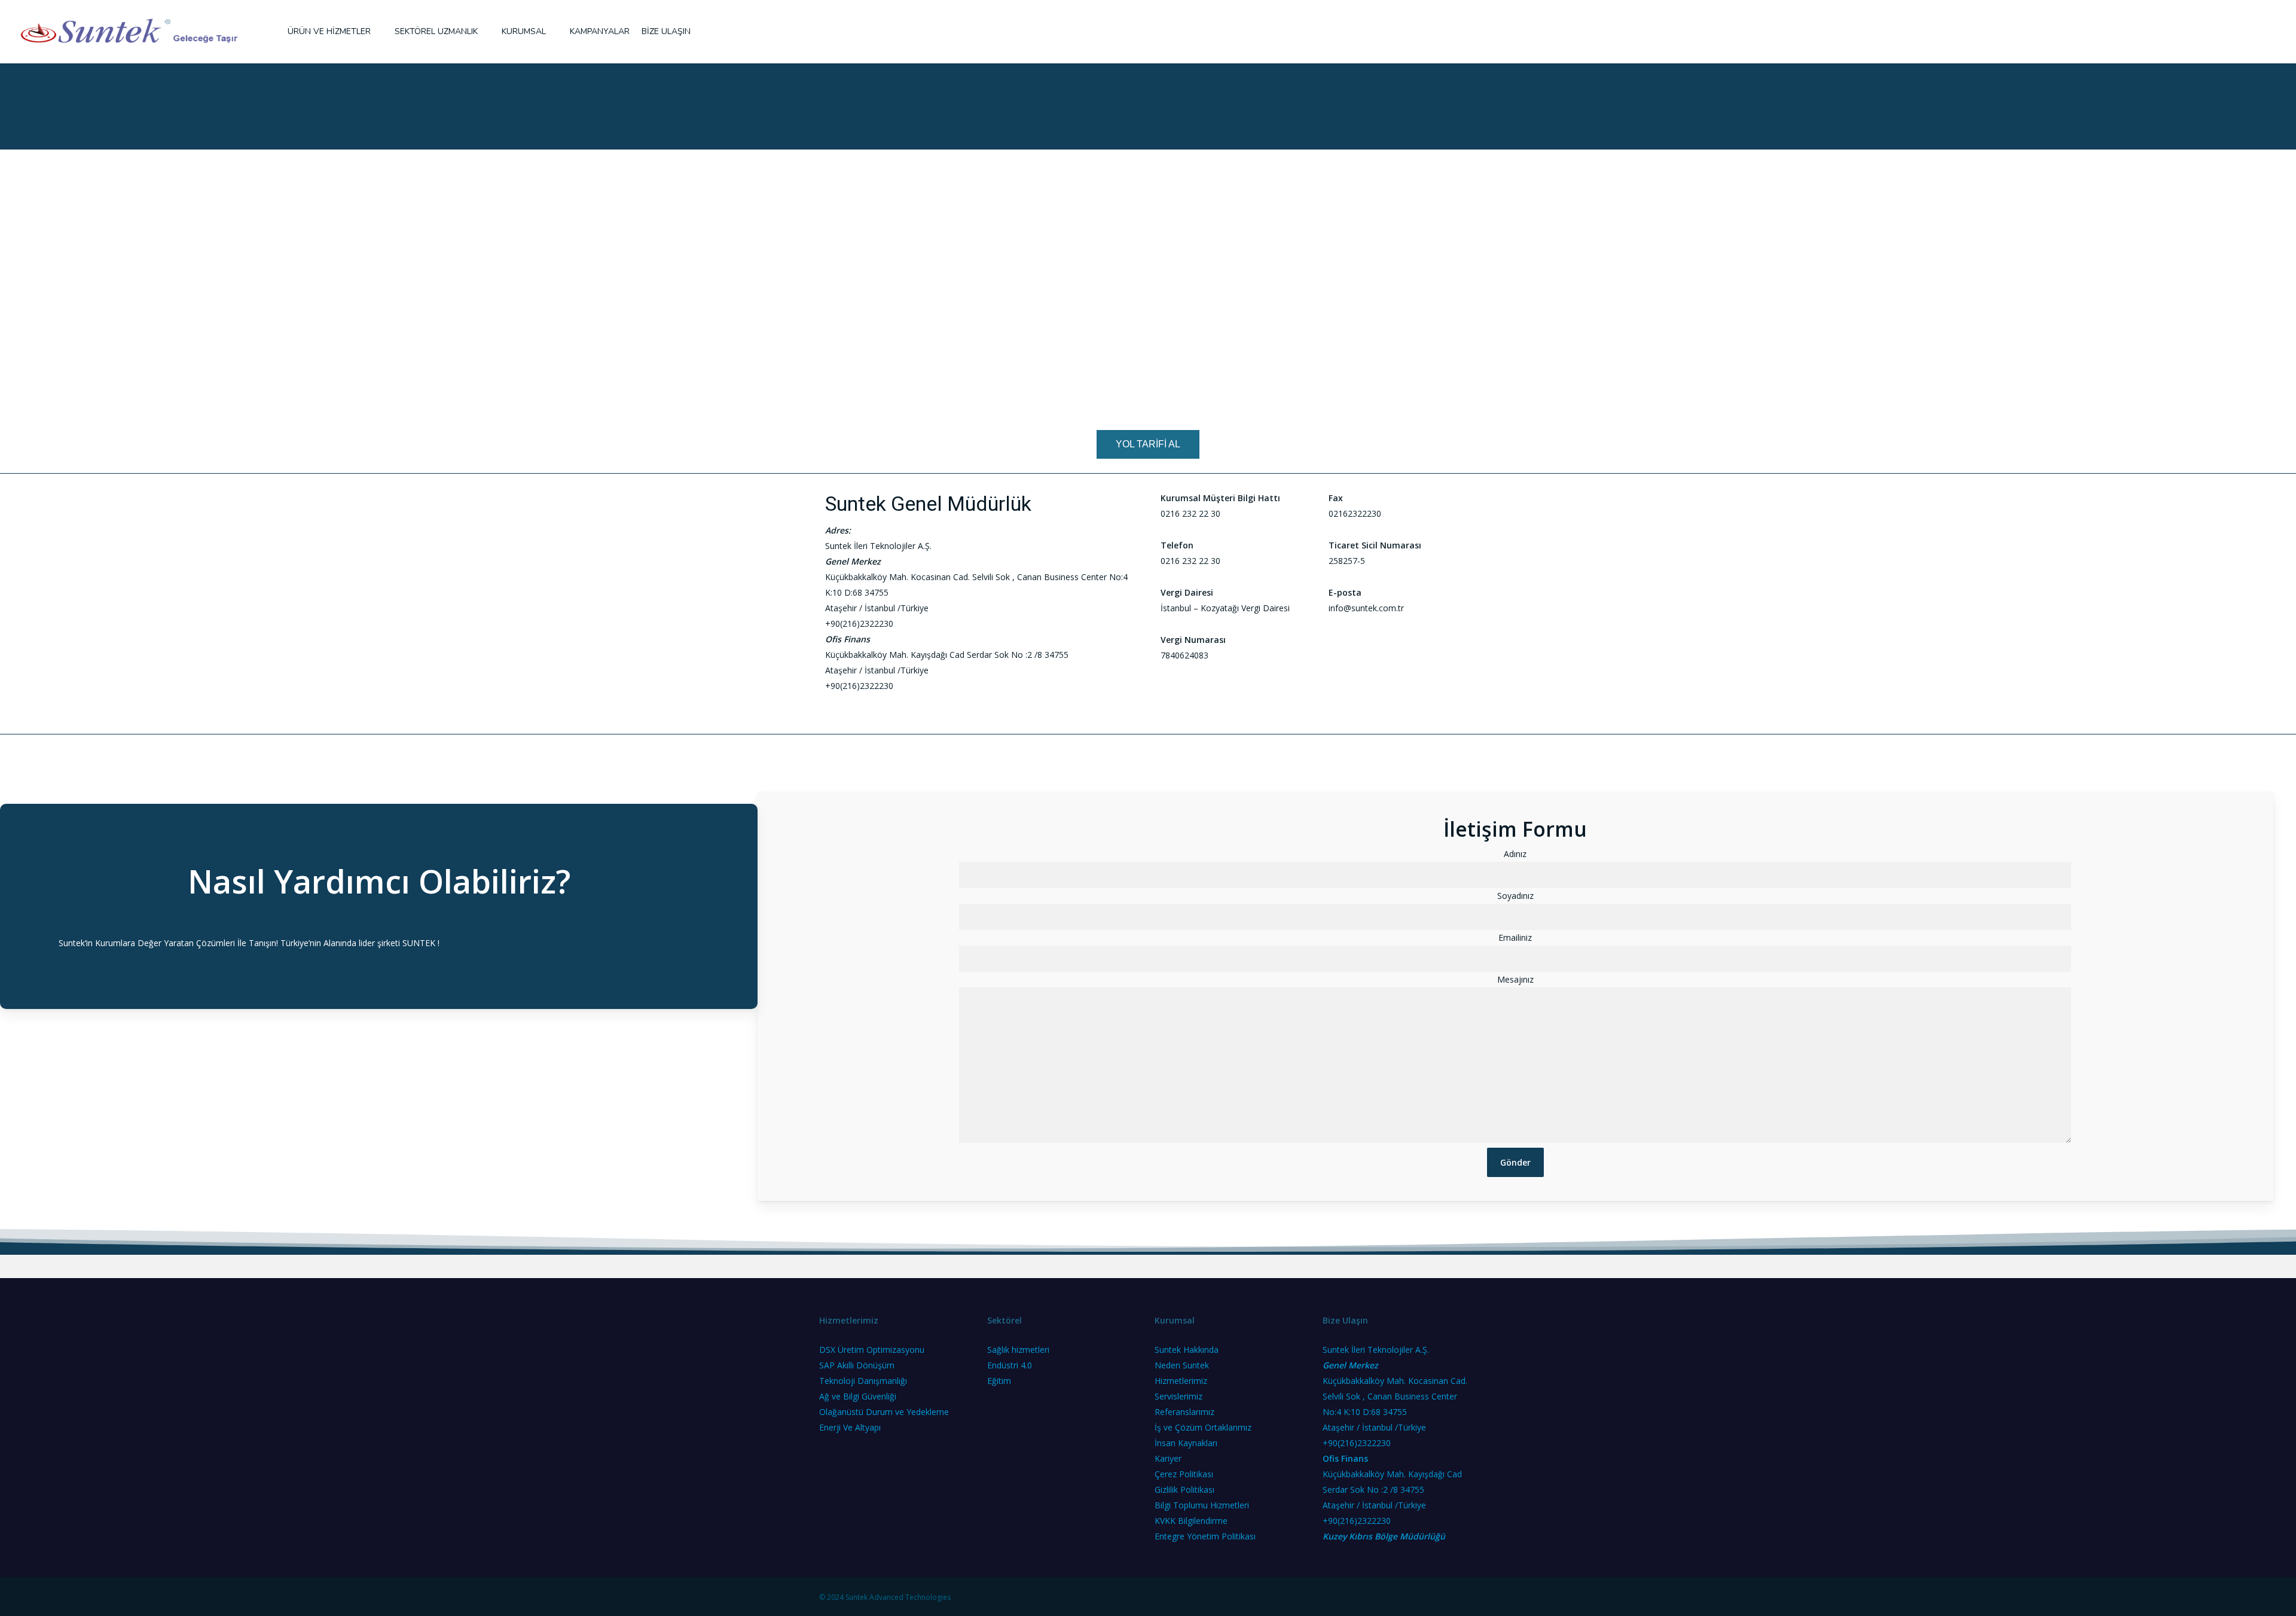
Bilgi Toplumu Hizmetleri (1202, 1505)
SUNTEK (419, 943)
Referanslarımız (1184, 1412)
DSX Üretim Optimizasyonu (872, 1350)
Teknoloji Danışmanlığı (863, 1381)
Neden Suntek (1182, 1365)
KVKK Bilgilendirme (1191, 1521)
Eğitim (999, 1381)
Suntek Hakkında (1187, 1350)
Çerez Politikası (1184, 1474)
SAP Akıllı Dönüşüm (857, 1365)
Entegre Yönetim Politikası (1205, 1536)
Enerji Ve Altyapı (850, 1427)
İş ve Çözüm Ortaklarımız (1203, 1427)
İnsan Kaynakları (1186, 1443)
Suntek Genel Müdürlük (928, 504)
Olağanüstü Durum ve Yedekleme (884, 1412)
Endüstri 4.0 (1010, 1365)
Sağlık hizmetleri (1018, 1350)
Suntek (72, 943)
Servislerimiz (1178, 1396)
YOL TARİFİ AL (1148, 444)
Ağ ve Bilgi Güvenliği (858, 1396)
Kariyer (1168, 1458)
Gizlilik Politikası (1184, 1490)
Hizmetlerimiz (1181, 1381)
